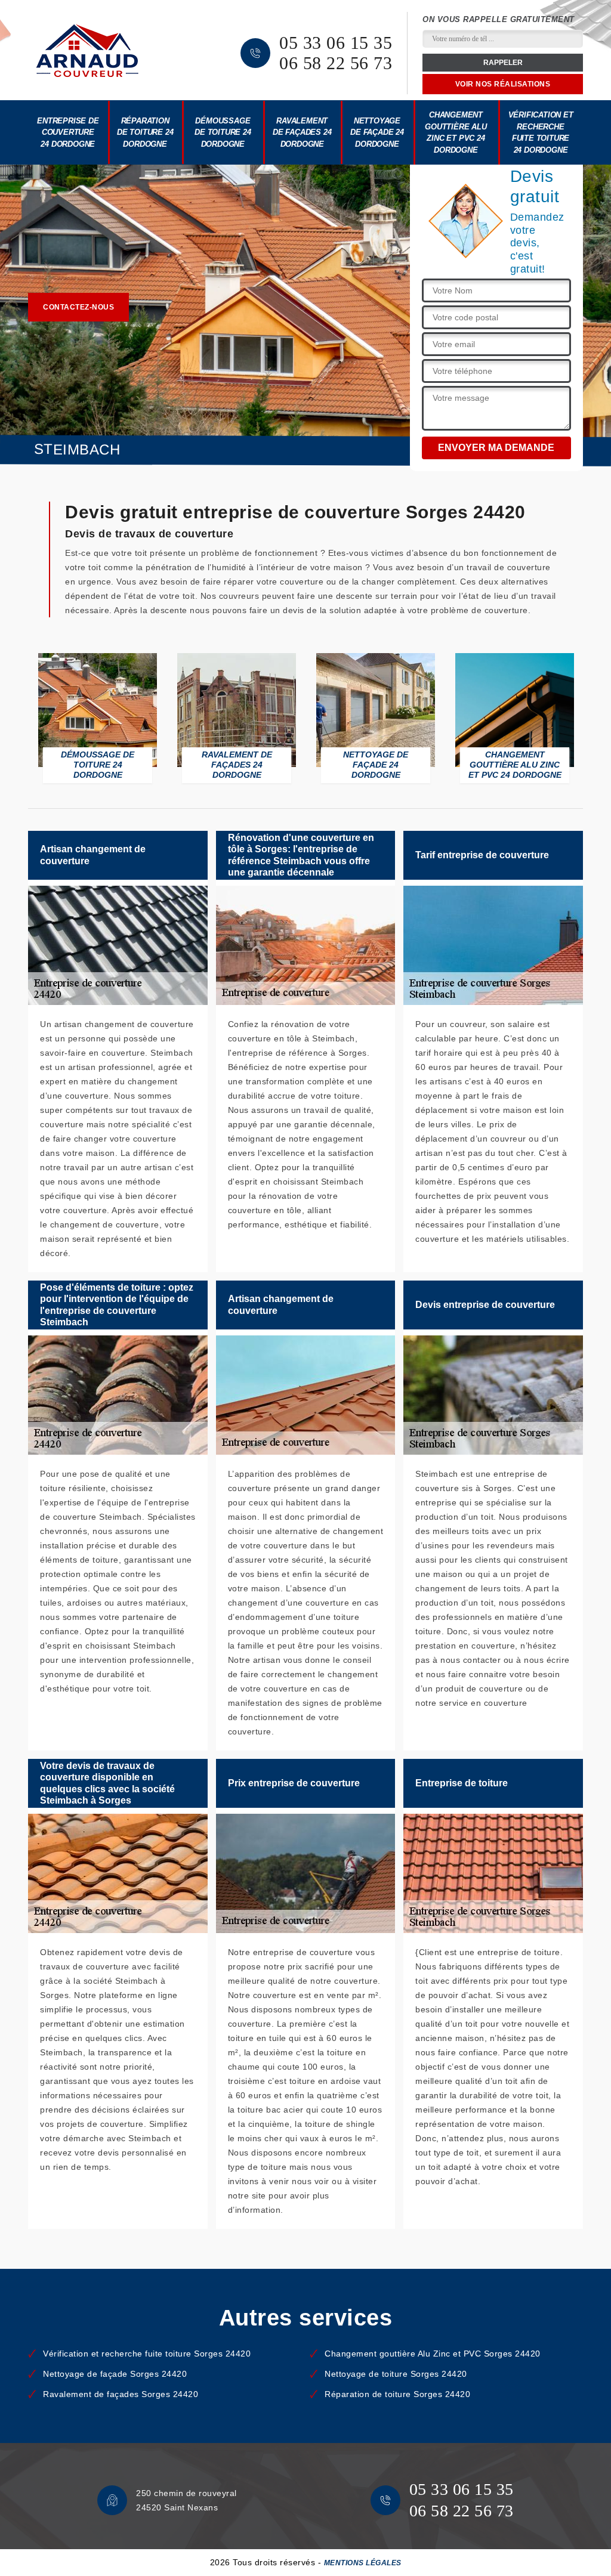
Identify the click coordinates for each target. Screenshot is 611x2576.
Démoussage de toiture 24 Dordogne (223, 132)
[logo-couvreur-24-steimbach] (87, 50)
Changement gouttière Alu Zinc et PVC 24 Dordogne (456, 132)
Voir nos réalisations (503, 84)
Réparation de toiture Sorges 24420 (397, 2394)
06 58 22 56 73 (336, 63)
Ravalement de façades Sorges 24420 (121, 2394)
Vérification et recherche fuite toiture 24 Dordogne (541, 132)
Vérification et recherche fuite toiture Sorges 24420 (147, 2354)
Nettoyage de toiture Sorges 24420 (396, 2374)
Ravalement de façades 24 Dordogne (302, 132)
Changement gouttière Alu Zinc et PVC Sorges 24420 (433, 2354)
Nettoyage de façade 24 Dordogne (377, 132)
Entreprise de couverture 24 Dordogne (68, 132)
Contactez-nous (78, 307)
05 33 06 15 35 (336, 43)
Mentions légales (363, 2563)
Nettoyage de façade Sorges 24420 (115, 2374)
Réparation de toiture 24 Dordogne (145, 132)
